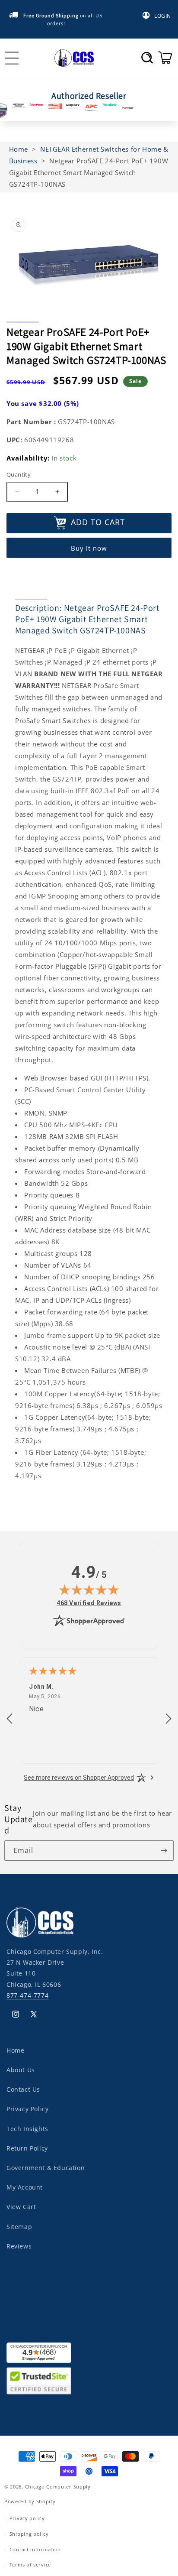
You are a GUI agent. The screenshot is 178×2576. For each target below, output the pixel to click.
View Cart (21, 2207)
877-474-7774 (27, 1995)
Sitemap (19, 2227)
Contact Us (23, 2089)
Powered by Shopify (30, 2501)
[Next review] (168, 1719)
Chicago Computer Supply (58, 2487)
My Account (25, 2187)
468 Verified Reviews (89, 1603)
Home (15, 2050)
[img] (89, 1590)
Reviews (19, 2246)
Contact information (35, 2549)
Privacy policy (27, 2518)
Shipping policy (29, 2534)
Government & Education (46, 2168)
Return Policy (27, 2148)
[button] (147, 58)
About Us (21, 2070)
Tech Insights (27, 2129)
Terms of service (30, 2565)
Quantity (19, 474)
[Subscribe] (164, 1851)
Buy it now (89, 548)
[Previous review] (10, 1719)
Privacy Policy (27, 2109)
